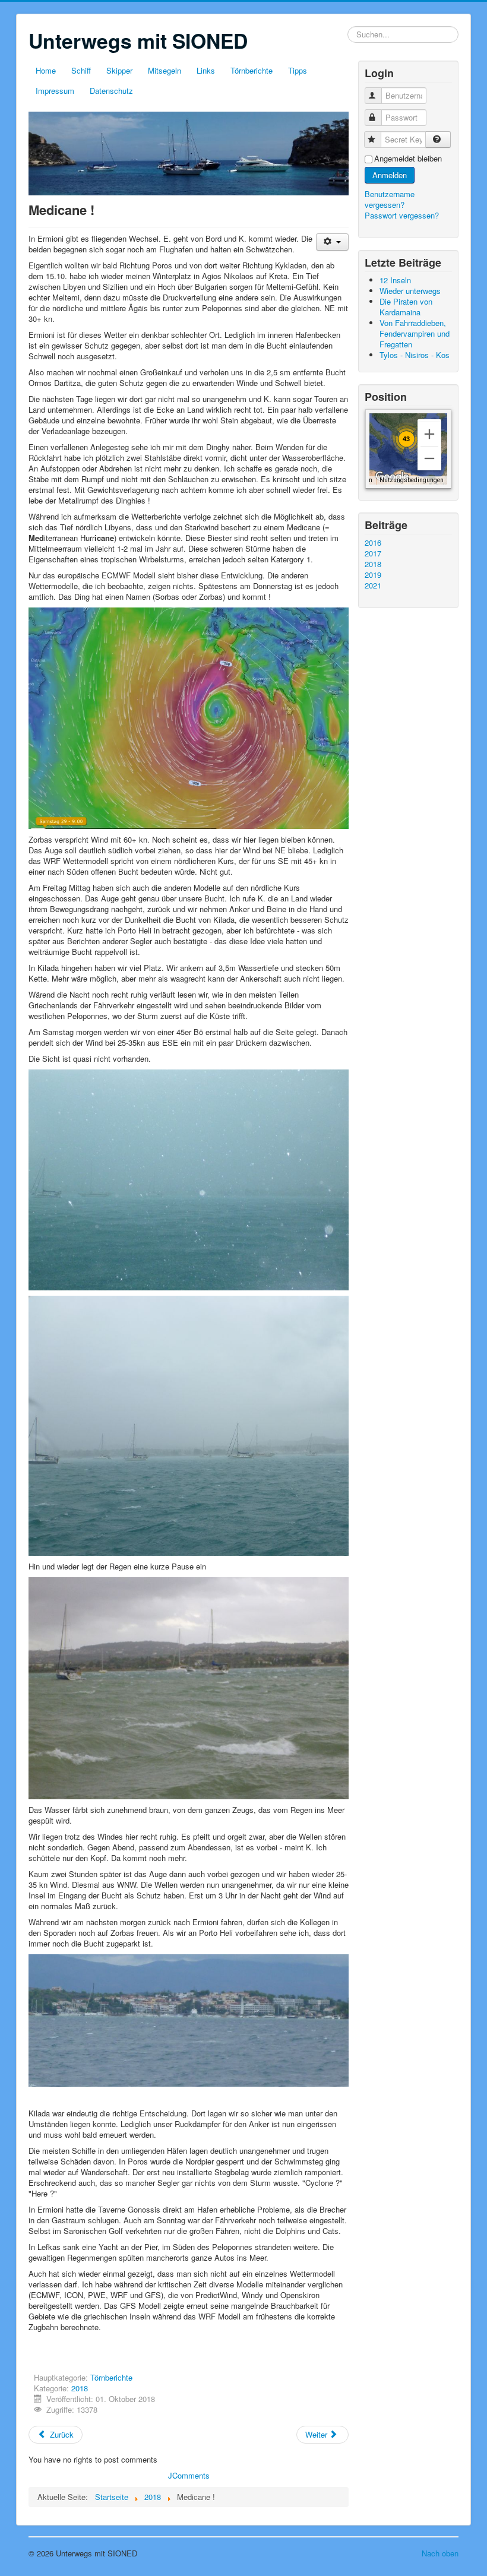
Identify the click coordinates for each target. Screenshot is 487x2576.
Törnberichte (252, 70)
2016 (373, 543)
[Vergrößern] (429, 434)
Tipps (298, 70)
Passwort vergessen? (402, 215)
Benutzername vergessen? (390, 199)
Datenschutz (111, 91)
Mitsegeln (165, 70)
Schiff (81, 70)
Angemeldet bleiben (408, 159)
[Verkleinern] (429, 458)
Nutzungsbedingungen (412, 480)
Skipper (119, 70)
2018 (80, 2388)
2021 (373, 586)
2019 (373, 575)
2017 (373, 553)
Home (46, 70)
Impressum (55, 91)
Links (206, 70)
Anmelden (390, 175)
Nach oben (440, 2553)
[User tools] (332, 242)
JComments (189, 2475)
